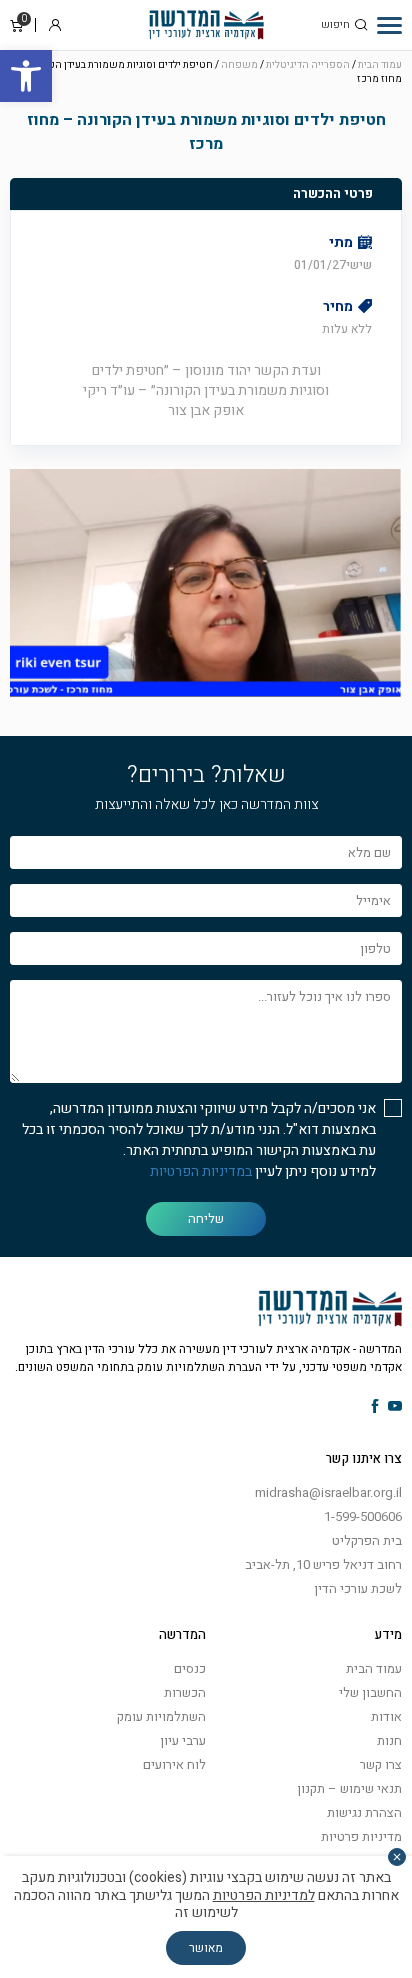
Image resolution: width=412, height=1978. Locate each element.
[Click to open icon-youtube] (395, 1407)
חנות (389, 1740)
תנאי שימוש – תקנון (349, 1788)
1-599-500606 (363, 1516)
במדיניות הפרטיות (201, 1171)
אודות (386, 1716)
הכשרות (185, 1692)
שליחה (206, 1218)
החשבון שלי (370, 1692)
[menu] (389, 25)
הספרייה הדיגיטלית (308, 65)
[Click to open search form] (361, 25)
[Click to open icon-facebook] (375, 1407)
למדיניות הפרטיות (264, 1895)
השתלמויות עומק (161, 1716)
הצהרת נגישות (364, 1812)
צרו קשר (381, 1764)
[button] (26, 76)
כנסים (190, 1668)
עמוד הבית (380, 65)
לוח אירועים (174, 1764)
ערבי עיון (183, 1740)
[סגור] (397, 1857)
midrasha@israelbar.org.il (328, 1492)
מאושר (206, 1948)
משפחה (239, 65)
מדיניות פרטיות (361, 1836)
